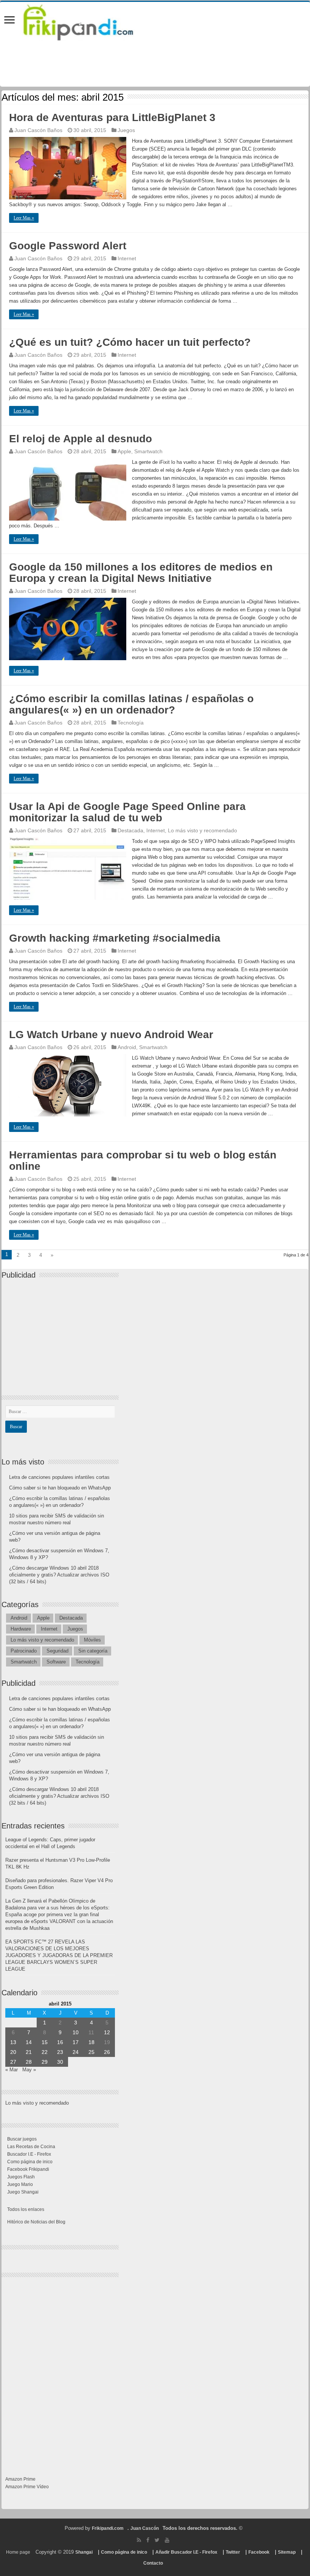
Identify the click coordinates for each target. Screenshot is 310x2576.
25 (91, 2052)
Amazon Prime (20, 2479)
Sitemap (287, 2552)
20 (13, 2052)
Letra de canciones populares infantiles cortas (59, 1477)
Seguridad (57, 1651)
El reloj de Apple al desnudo (81, 439)
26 (107, 2052)
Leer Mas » (24, 218)
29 (45, 2062)
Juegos (126, 130)
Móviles (92, 1640)
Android (127, 1047)
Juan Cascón (145, 2528)
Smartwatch (148, 451)
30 (60, 2062)
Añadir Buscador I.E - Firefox (186, 2552)
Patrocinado (24, 1651)
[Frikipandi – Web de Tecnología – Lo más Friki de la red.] (88, 21)
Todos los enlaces (26, 2209)
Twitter (233, 2552)
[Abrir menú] (9, 21)
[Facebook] (148, 2540)
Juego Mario (20, 2184)
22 (45, 2052)
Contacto (153, 2563)
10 (76, 2032)
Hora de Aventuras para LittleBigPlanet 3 (112, 117)
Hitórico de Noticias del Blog (36, 2222)
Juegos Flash (21, 2177)
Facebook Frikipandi (28, 2169)
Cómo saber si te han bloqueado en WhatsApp (60, 1488)
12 (107, 2032)
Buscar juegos (22, 2139)
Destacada (130, 830)
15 (45, 2042)
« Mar (12, 2070)
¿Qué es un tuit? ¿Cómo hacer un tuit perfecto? (130, 342)
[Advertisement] (62, 1331)
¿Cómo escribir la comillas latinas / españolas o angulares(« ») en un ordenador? (131, 704)
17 (76, 2042)
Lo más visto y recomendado (202, 830)
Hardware (21, 1629)
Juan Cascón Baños (38, 130)
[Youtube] (167, 2540)
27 (13, 2062)
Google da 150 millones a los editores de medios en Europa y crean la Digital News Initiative (141, 573)
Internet (127, 258)
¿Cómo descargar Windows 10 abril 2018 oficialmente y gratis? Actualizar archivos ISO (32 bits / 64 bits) (59, 1575)
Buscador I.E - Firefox (29, 2154)
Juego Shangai (23, 2192)
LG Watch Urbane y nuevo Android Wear (111, 1035)
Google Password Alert (68, 246)
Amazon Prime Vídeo (27, 2487)
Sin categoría (93, 1651)
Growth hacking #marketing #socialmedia (115, 938)
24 (76, 2052)
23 (60, 2052)
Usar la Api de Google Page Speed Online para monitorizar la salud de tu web (127, 812)
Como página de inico (30, 2162)
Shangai (84, 2552)
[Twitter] (157, 2540)
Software (56, 1662)
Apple (124, 451)
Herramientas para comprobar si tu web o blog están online (143, 1161)
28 (29, 2062)
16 (60, 2042)
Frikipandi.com (108, 2528)
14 (29, 2042)
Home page (18, 2552)
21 (29, 2052)
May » (29, 2070)
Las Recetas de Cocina (31, 2147)
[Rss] (139, 2540)
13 (13, 2042)
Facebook (259, 2552)
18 (91, 2042)
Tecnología (131, 723)
